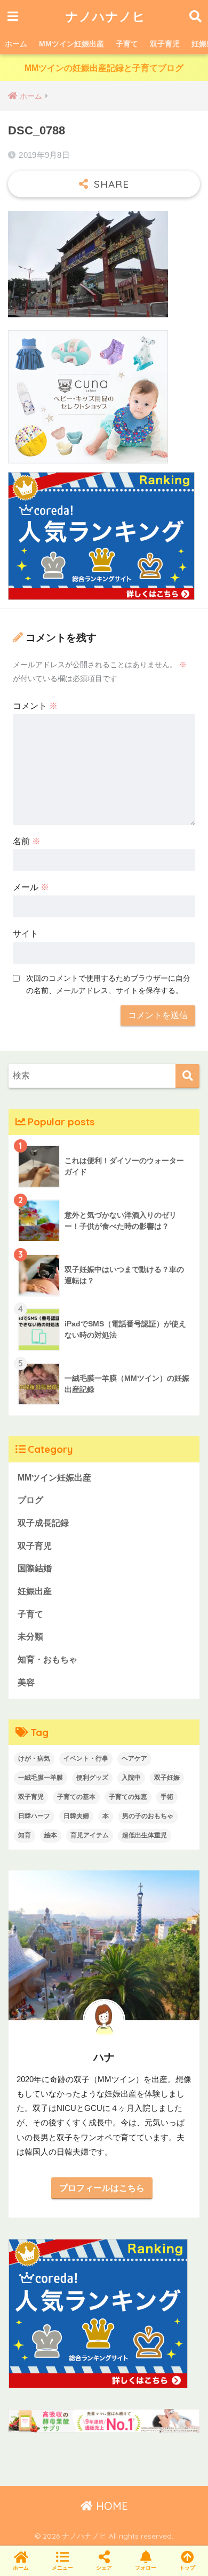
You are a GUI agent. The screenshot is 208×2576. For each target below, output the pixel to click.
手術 (167, 1797)
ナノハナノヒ (106, 16)
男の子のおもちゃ (148, 1816)
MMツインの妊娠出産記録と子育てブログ (104, 68)
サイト (26, 934)
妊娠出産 (35, 1591)
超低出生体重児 (145, 1835)
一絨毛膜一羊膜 (41, 1778)
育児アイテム (90, 1835)
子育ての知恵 (128, 1797)
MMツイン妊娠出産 (71, 44)
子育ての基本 (76, 1797)
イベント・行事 (86, 1758)
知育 (25, 1835)
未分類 (30, 1637)
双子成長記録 (43, 1523)
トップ (187, 2568)
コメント (35, 706)
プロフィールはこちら (102, 2188)
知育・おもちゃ (47, 1659)
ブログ (30, 1500)
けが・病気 (34, 1758)
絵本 (51, 1835)
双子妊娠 (167, 1778)
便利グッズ (92, 1778)
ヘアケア (134, 1758)
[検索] (187, 1076)
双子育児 (165, 44)
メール (31, 887)
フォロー (146, 2568)
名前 (27, 841)
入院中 (131, 1778)
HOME (110, 2506)
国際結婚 (35, 1568)
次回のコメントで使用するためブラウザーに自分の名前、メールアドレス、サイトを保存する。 (108, 984)
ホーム (16, 44)
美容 (26, 1682)
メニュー (62, 2568)
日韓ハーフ (34, 1816)
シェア (104, 2568)
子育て (127, 44)
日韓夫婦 (76, 1816)
